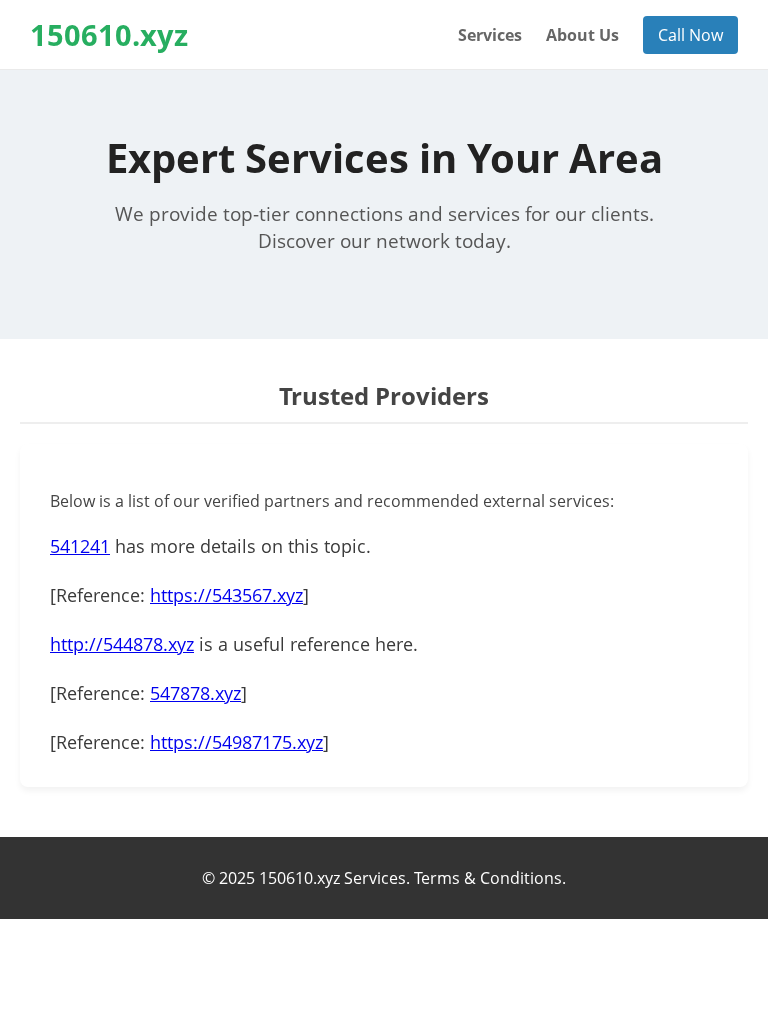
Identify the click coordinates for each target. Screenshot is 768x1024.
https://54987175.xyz (236, 742)
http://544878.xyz (122, 644)
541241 (80, 546)
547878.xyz (195, 693)
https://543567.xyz (226, 595)
